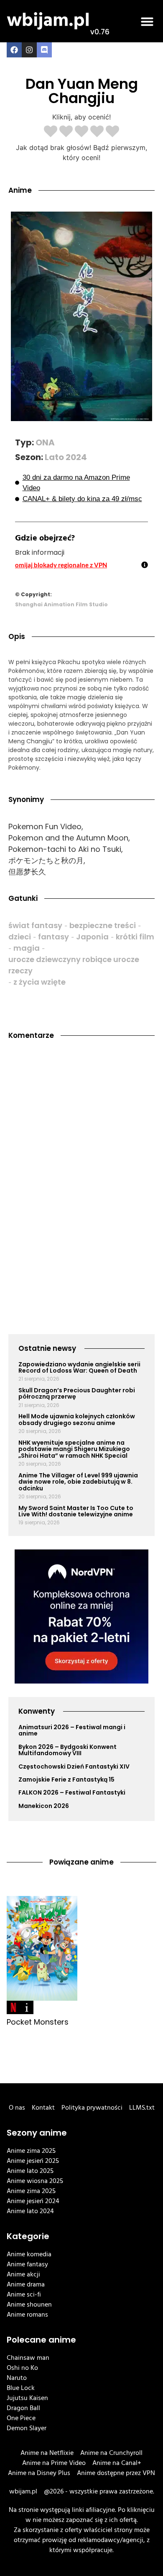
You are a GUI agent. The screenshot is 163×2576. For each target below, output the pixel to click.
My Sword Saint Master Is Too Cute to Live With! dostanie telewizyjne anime (76, 1511)
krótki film (135, 937)
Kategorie (28, 2236)
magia (27, 948)
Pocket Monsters (38, 2022)
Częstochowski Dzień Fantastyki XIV (74, 1766)
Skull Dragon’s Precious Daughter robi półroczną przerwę (77, 1393)
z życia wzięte (39, 982)
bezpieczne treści (103, 925)
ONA (45, 442)
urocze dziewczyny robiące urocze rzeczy (74, 965)
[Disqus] (81, 1161)
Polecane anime (41, 2340)
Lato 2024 (66, 457)
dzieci (20, 937)
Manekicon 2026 (44, 1806)
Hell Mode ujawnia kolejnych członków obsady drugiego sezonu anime (77, 1419)
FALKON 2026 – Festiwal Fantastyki (72, 1792)
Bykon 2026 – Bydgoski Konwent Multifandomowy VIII (67, 1750)
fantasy (53, 937)
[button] (147, 21)
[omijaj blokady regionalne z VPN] (145, 565)
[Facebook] (14, 50)
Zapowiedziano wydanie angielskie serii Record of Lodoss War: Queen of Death (79, 1367)
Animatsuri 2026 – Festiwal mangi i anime (72, 1730)
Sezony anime (37, 2133)
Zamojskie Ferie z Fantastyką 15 (66, 1779)
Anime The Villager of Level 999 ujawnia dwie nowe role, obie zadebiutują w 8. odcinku (78, 1482)
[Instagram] (29, 50)
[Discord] (44, 50)
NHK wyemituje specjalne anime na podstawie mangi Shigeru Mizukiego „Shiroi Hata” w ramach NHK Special (74, 1449)
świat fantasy (35, 925)
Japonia (92, 937)
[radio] (51, 132)
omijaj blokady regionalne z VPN (61, 565)
